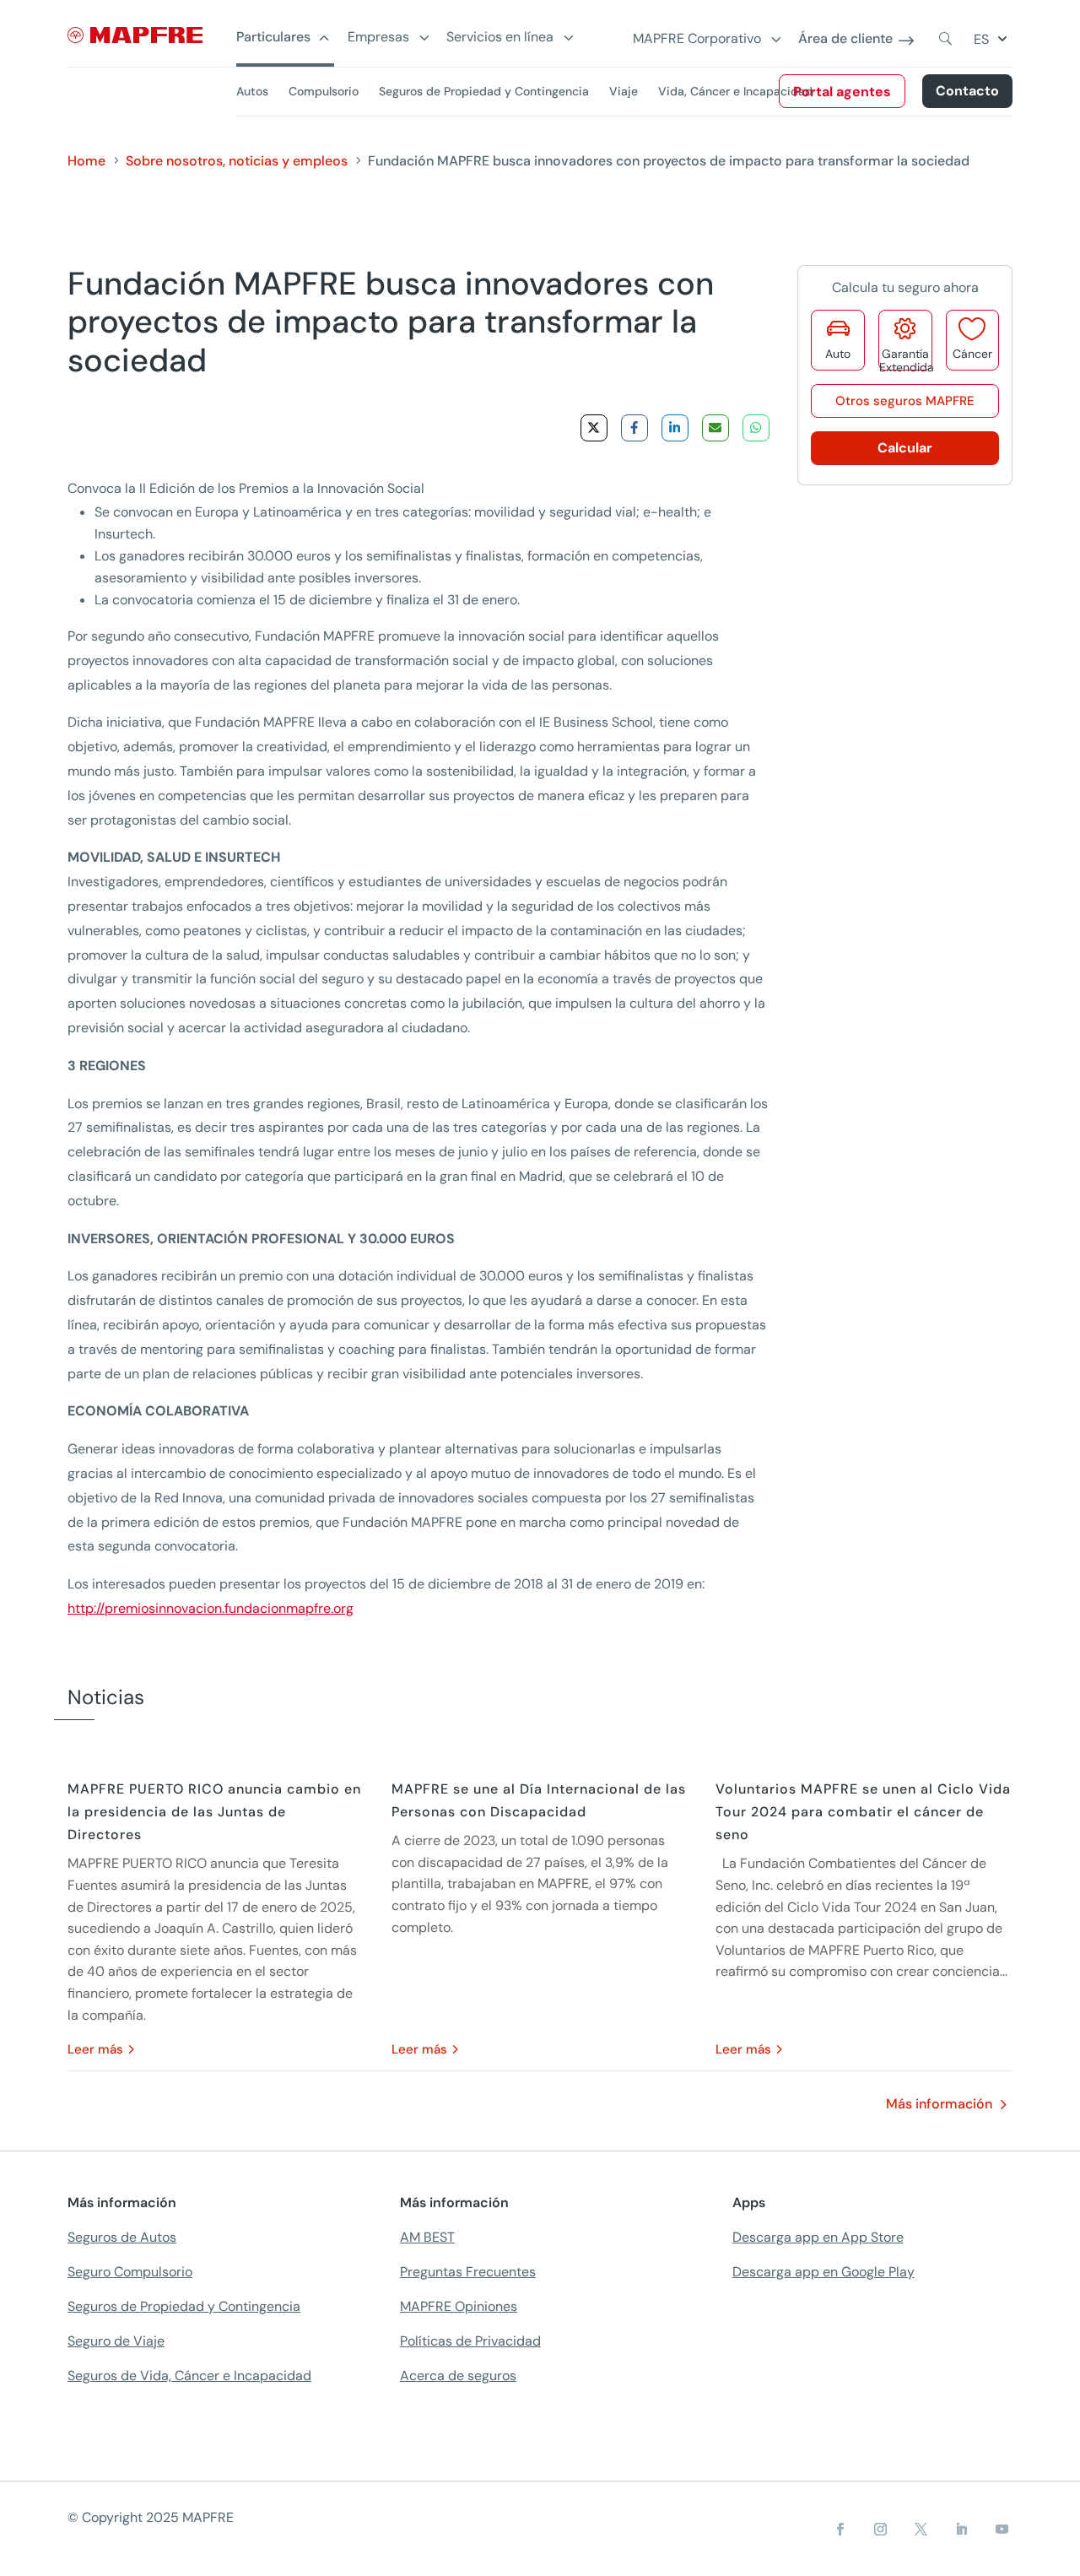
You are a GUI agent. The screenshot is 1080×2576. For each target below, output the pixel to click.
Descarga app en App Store (818, 2237)
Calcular (905, 448)
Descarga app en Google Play (823, 2272)
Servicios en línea (500, 38)
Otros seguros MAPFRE (905, 401)
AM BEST (427, 2237)
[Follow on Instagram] (881, 2530)
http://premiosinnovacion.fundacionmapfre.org (211, 1608)
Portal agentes (842, 92)
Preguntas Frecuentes (468, 2272)
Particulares (273, 38)
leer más (95, 2049)
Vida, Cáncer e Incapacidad (735, 91)
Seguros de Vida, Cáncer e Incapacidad (189, 2376)
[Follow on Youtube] (1002, 2530)
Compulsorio (324, 91)
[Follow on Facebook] (840, 2530)
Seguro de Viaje (116, 2341)
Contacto (967, 91)
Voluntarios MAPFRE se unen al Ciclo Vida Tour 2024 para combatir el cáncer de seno (863, 1812)
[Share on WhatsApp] (756, 428)
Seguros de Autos (122, 2237)
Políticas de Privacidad (470, 2341)
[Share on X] (594, 428)
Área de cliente (845, 39)
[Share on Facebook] (634, 428)
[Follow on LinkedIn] (962, 2530)
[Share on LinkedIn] (675, 428)
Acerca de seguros (458, 2376)
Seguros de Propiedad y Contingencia (484, 91)
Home (86, 161)
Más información (939, 2104)
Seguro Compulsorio (130, 2272)
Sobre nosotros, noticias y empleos (237, 161)
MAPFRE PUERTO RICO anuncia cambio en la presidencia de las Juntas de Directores (214, 1812)
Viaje (624, 91)
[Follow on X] (921, 2530)
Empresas (378, 38)
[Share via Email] (715, 428)
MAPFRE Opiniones (459, 2306)
